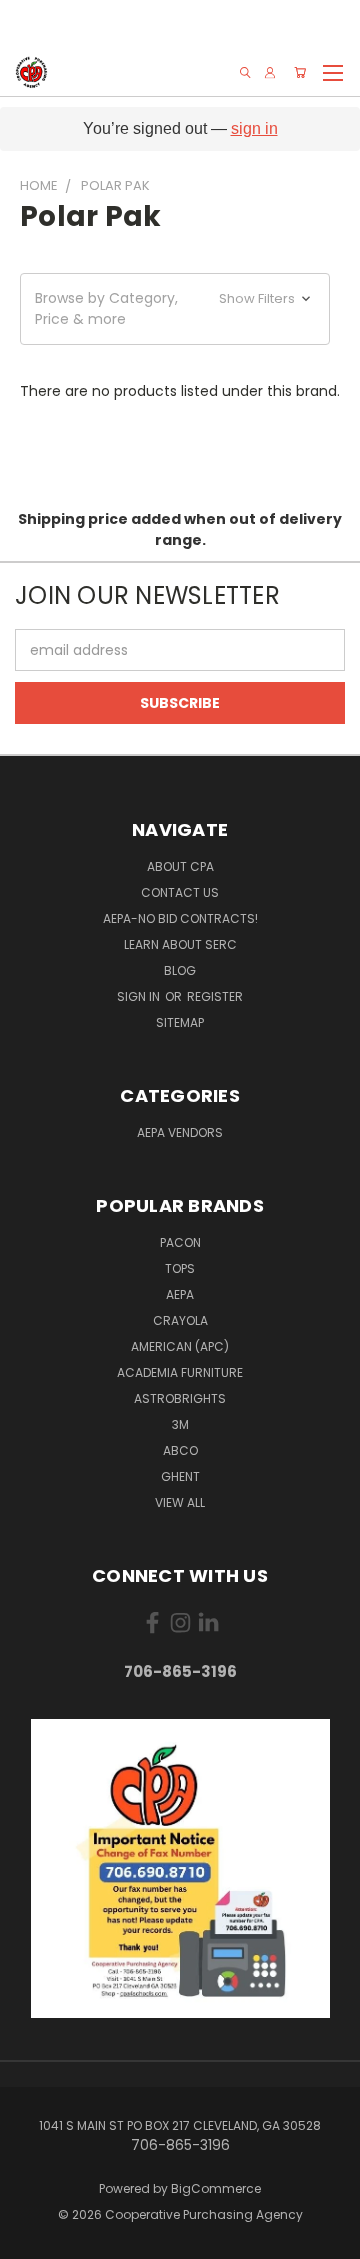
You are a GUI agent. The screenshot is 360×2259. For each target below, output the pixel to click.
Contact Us (180, 892)
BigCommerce (216, 2188)
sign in (254, 128)
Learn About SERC (180, 944)
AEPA (180, 1294)
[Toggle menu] (332, 70)
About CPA (180, 866)
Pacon (180, 1242)
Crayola (180, 1320)
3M (180, 1424)
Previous (31, 2239)
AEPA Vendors (180, 1132)
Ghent (180, 1476)
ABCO (180, 1450)
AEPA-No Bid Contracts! (180, 918)
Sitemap (180, 1022)
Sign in (140, 996)
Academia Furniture (180, 1372)
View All (180, 1502)
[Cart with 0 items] (300, 72)
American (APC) (180, 1346)
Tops (180, 1268)
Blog (180, 970)
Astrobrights (180, 1398)
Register (215, 996)
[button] (175, 309)
